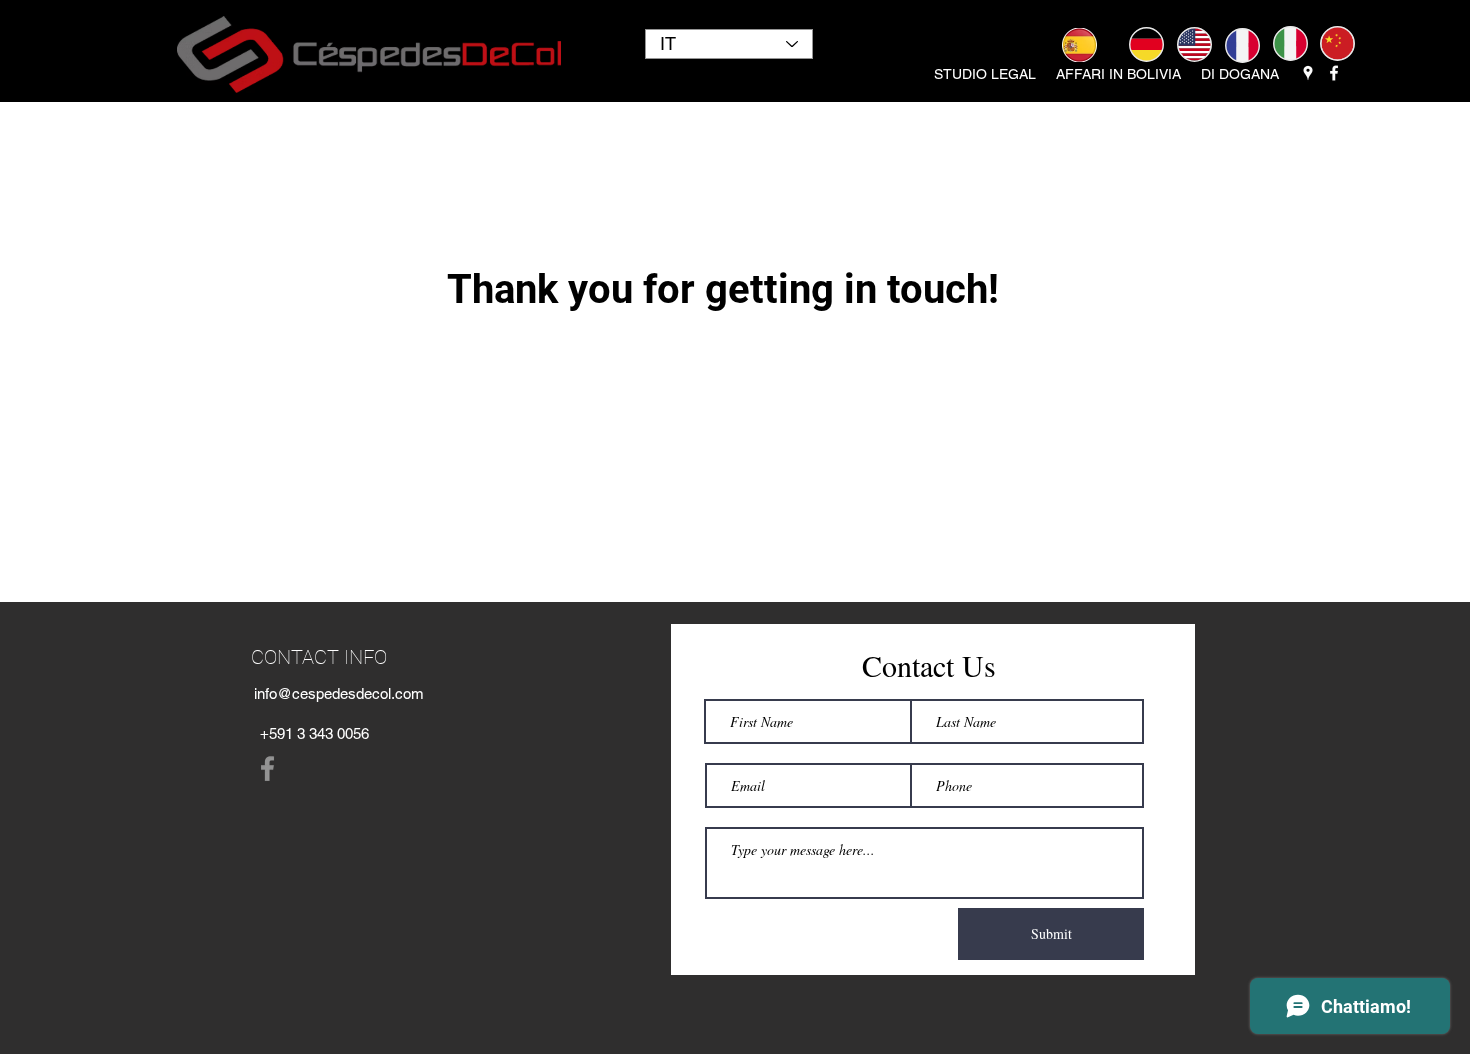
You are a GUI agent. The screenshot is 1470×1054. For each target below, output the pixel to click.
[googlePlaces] (1308, 73)
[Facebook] (267, 768)
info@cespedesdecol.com (339, 693)
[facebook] (1334, 73)
